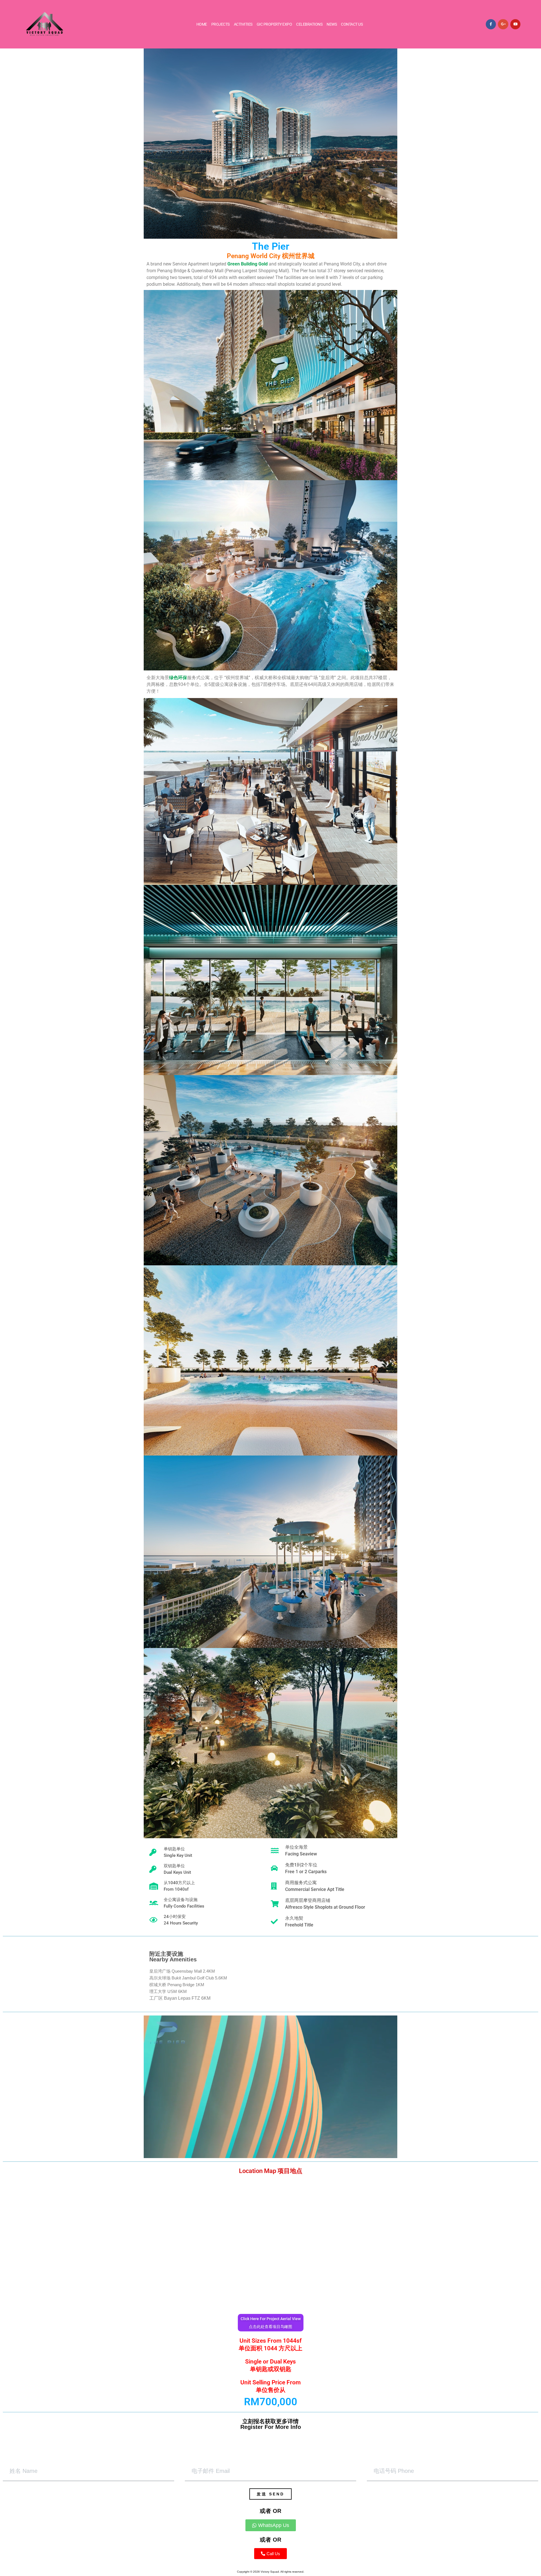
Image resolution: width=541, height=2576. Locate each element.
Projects (220, 24)
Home (202, 24)
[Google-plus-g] (503, 24)
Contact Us (352, 24)
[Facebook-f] (491, 24)
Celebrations (309, 24)
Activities (243, 24)
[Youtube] (515, 24)
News (332, 24)
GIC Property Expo (274, 24)
